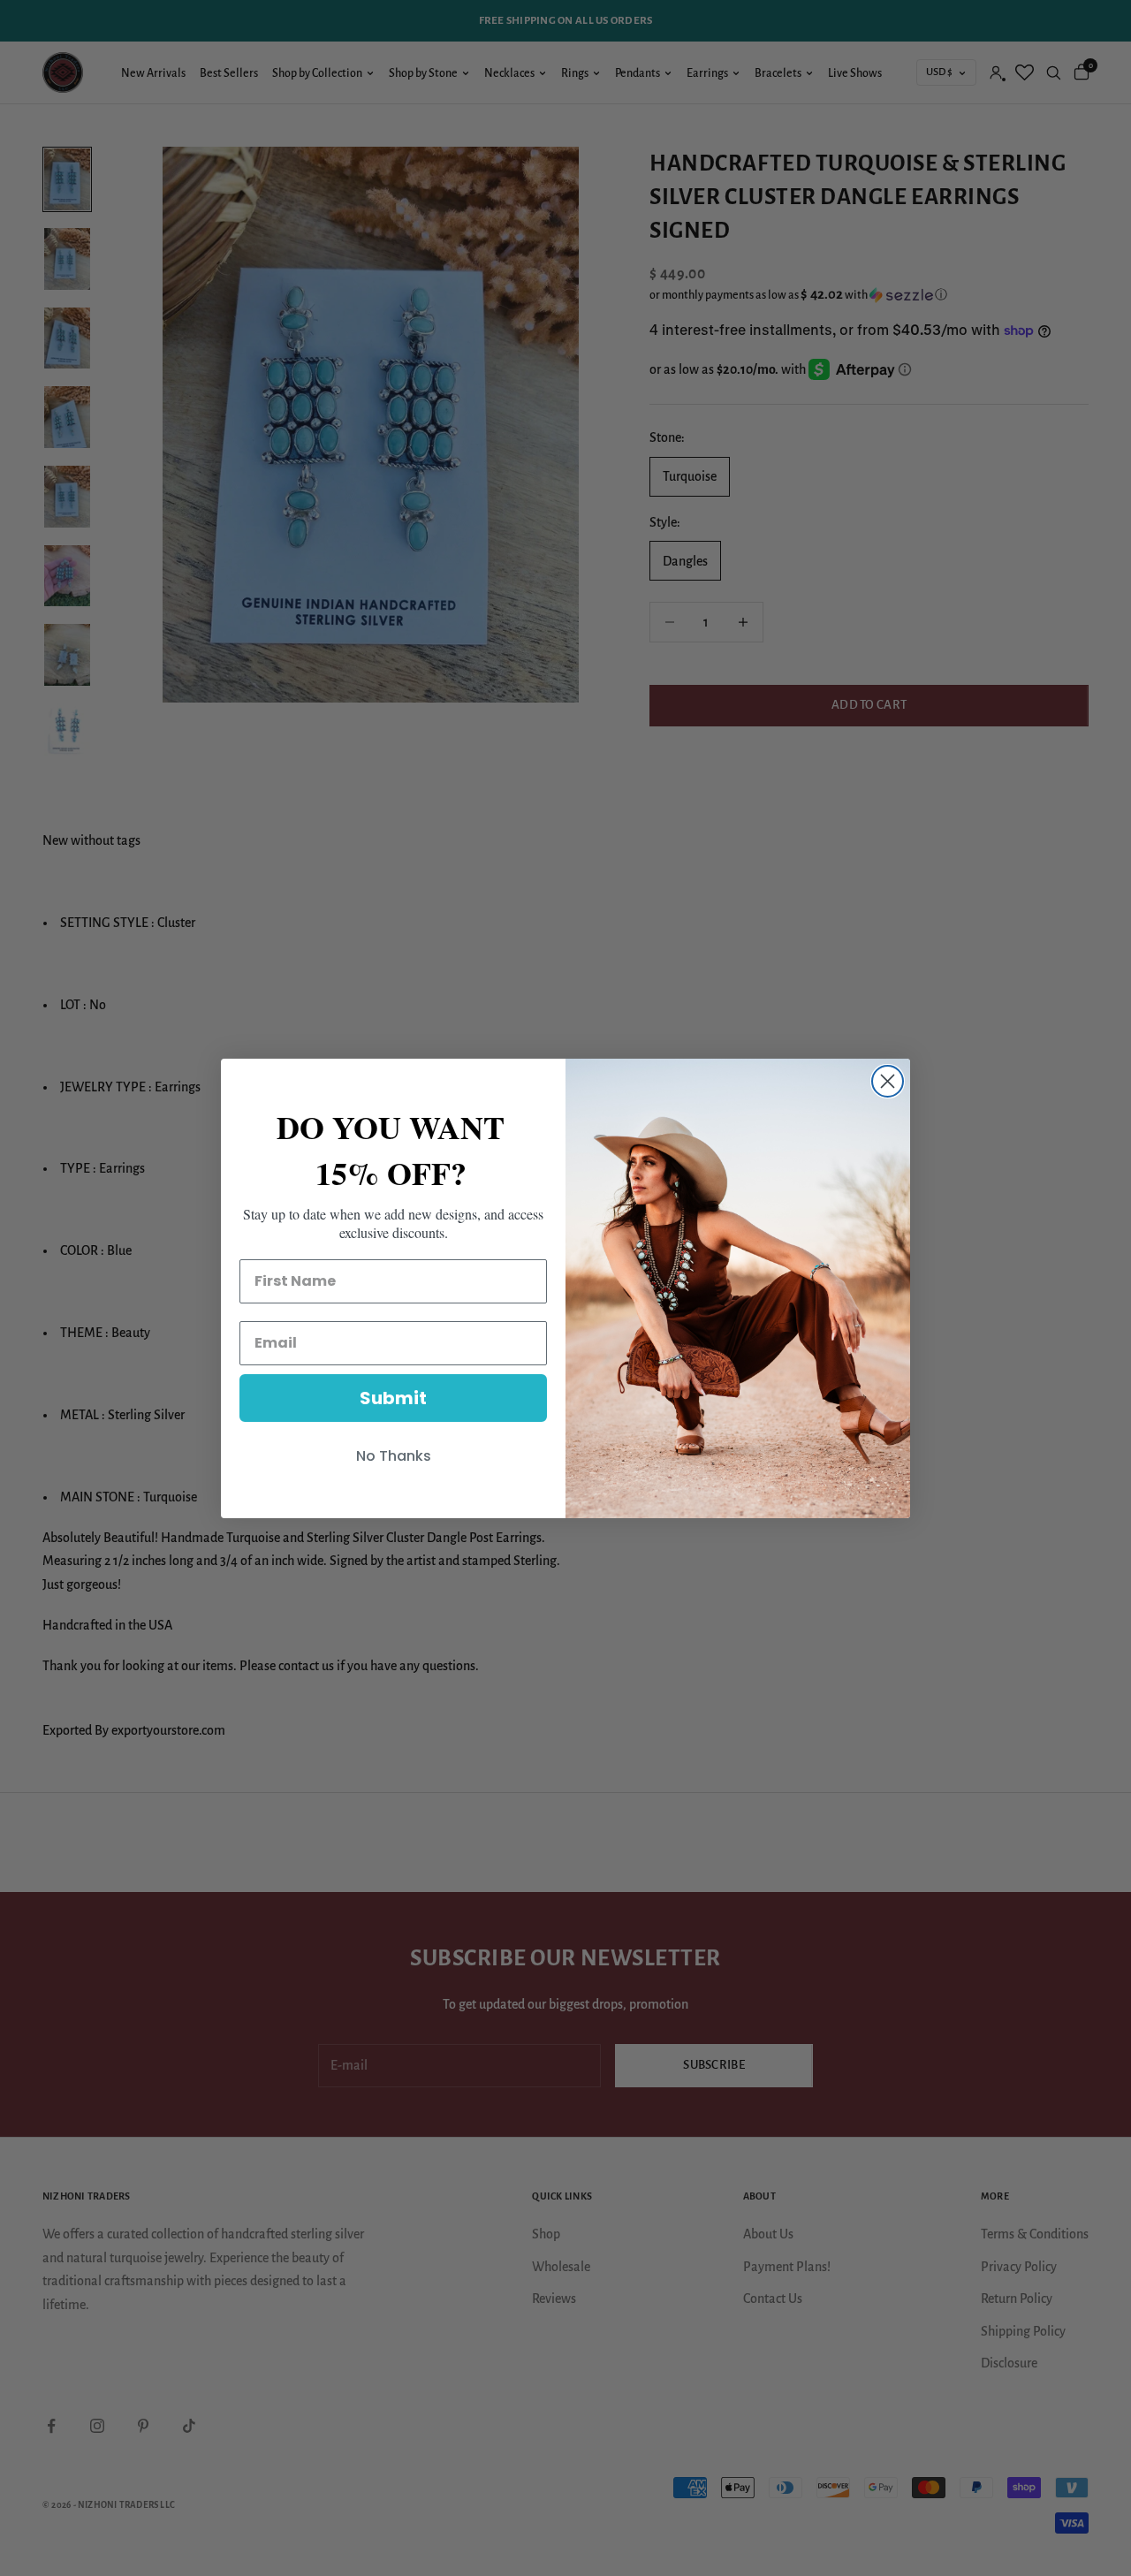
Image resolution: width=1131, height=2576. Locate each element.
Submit (393, 1398)
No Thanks (394, 1456)
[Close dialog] (888, 1081)
